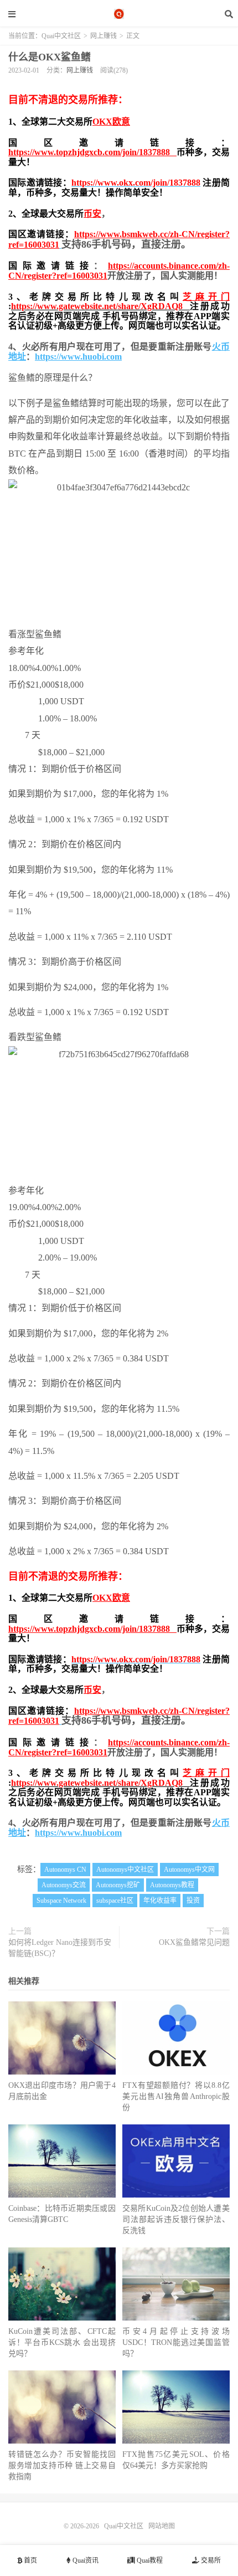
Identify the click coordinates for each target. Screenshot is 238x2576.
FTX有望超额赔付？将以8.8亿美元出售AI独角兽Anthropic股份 (176, 2096)
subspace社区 (115, 1901)
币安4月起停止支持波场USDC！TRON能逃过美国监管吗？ (176, 2342)
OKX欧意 (111, 122)
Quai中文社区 (119, 14)
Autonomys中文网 (189, 1870)
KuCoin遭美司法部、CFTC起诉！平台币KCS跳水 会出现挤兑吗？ (62, 2342)
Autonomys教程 (172, 1885)
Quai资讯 (85, 2560)
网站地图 (162, 2526)
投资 (193, 1901)
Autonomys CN (65, 1870)
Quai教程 (149, 2560)
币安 (92, 214)
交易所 (210, 2560)
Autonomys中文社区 (125, 1870)
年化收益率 (160, 1901)
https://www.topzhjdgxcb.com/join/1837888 (92, 152)
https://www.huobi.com (78, 357)
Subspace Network (61, 1901)
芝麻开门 (206, 297)
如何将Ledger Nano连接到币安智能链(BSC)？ (60, 1948)
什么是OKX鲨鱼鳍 (50, 57)
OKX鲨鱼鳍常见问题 (194, 1942)
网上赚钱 (104, 36)
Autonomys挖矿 (118, 1885)
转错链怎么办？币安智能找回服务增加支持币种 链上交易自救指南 (62, 2465)
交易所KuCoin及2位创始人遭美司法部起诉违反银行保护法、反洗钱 (176, 2219)
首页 (30, 2560)
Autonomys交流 (64, 1885)
